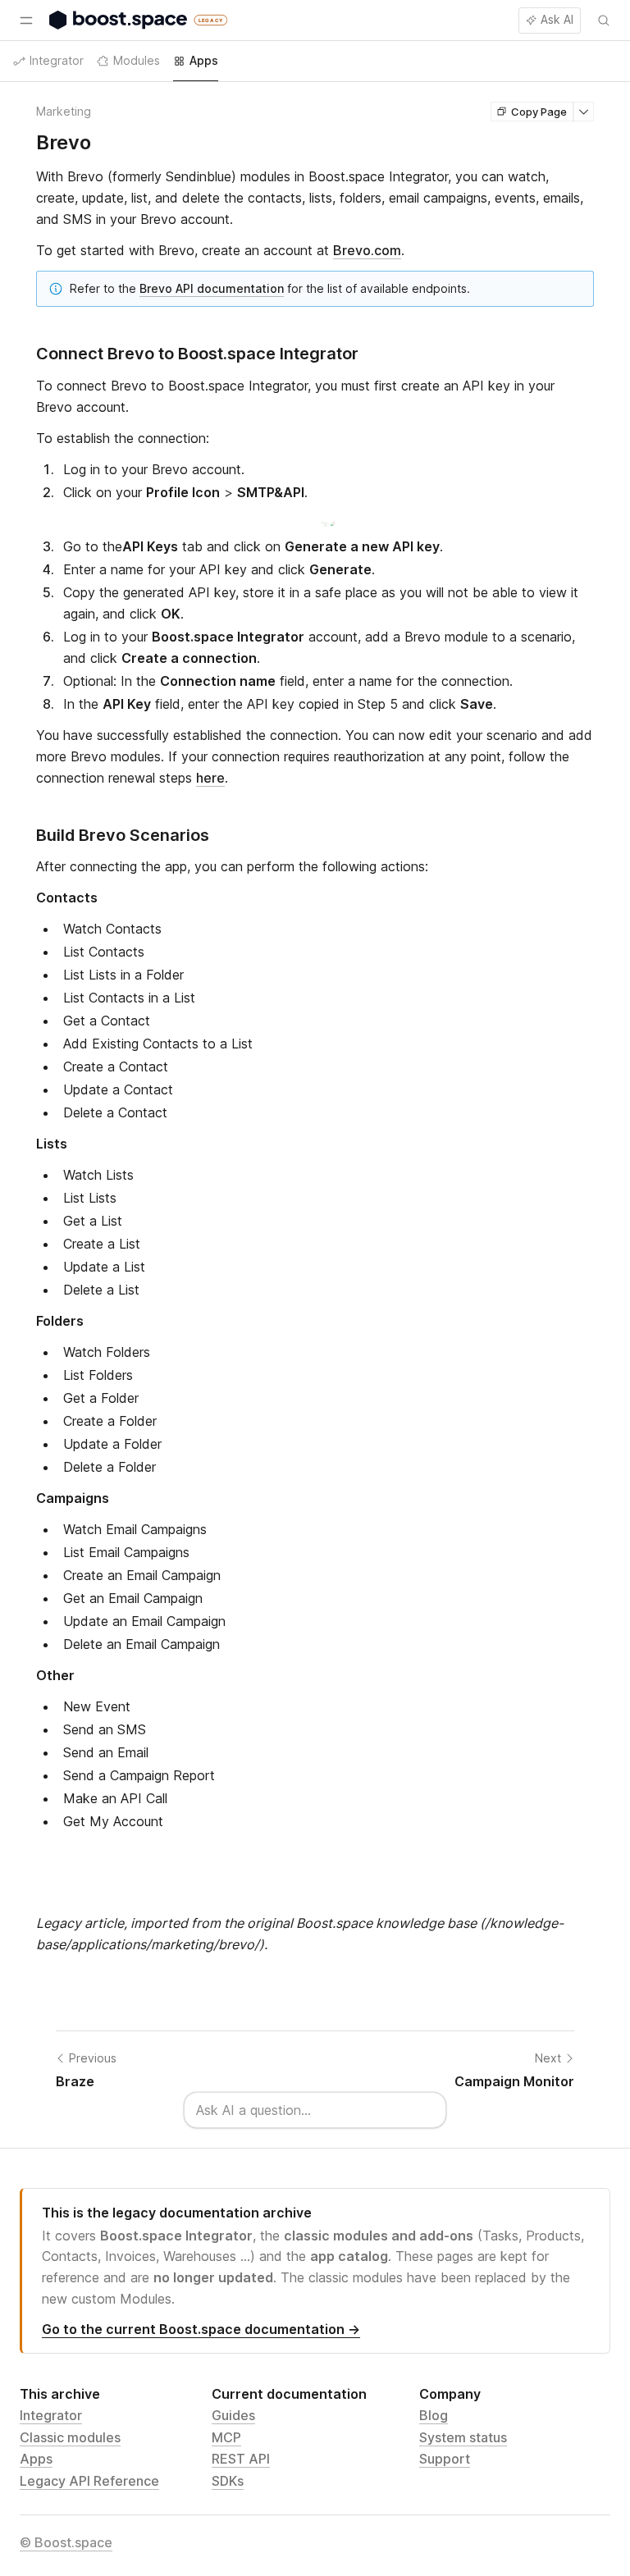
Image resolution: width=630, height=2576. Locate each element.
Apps (36, 2459)
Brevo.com (367, 250)
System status (463, 2437)
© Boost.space (66, 2542)
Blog (434, 2415)
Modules (137, 60)
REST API (241, 2459)
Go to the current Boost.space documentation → (201, 2329)
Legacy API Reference (89, 2481)
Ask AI (557, 19)
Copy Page (539, 112)
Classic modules (70, 2437)
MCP (226, 2437)
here (210, 778)
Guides (233, 2415)
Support (445, 2459)
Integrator (51, 2415)
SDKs (228, 2481)
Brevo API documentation (212, 288)
